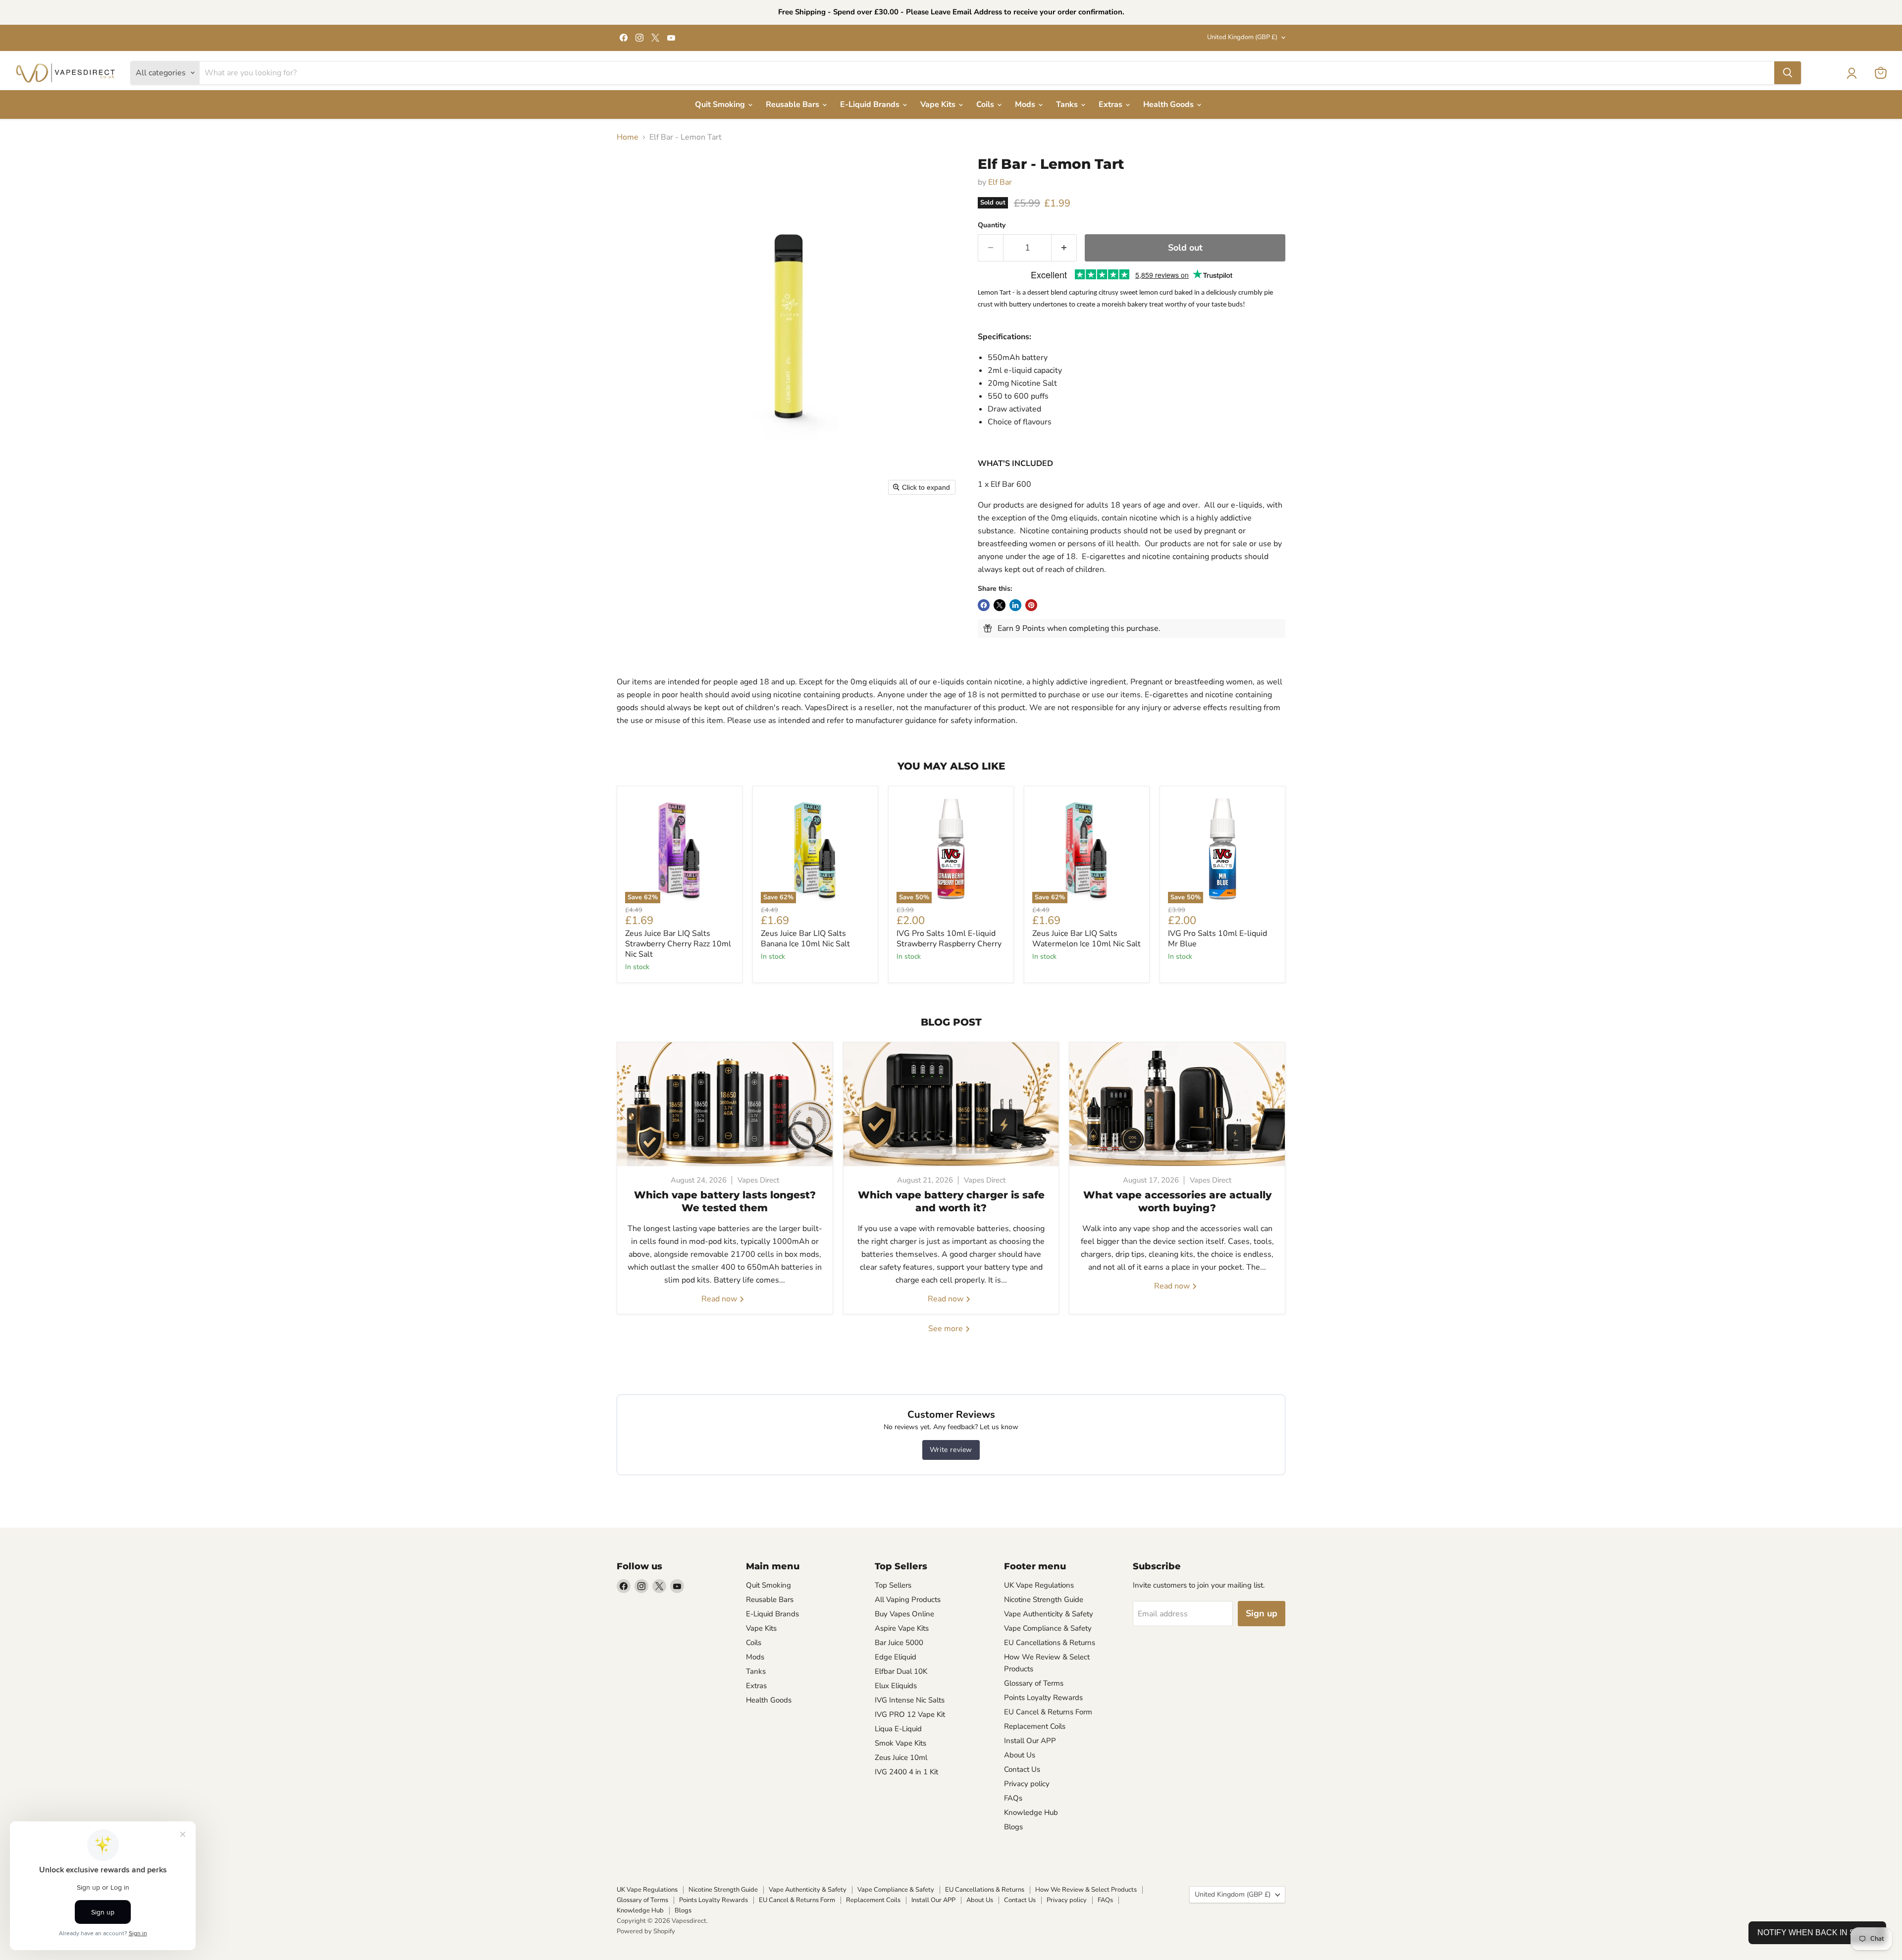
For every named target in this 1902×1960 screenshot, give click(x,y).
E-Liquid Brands (871, 104)
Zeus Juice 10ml (901, 1757)
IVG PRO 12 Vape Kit (910, 1714)
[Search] (1788, 73)
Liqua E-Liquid (898, 1729)
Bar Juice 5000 (899, 1643)
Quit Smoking (721, 104)
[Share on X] (1000, 605)
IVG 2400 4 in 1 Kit (906, 1772)
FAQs (1013, 1798)
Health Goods (1169, 104)
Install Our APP (1030, 1741)
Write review (951, 1450)
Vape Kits (939, 104)
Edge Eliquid (896, 1657)
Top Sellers (893, 1585)
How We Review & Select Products (1086, 1890)
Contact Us (1022, 1769)
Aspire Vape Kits (902, 1628)
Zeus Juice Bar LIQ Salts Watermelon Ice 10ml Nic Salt (1086, 939)
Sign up (1262, 1613)
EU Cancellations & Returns (1050, 1643)
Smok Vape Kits (900, 1743)
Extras (1111, 104)
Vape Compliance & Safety (1048, 1628)
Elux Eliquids (896, 1686)
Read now (720, 1299)
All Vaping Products (908, 1599)
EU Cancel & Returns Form (1048, 1712)
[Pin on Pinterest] (1031, 605)
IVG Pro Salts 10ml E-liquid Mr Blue (1217, 939)
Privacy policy (1027, 1784)
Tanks (1068, 104)
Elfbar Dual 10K (901, 1671)
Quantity (992, 225)
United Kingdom (1242, 37)
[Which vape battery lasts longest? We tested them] (725, 1104)
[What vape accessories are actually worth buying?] (1177, 1104)
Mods (1026, 104)
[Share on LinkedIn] (1015, 605)
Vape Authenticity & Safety (1049, 1614)
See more (947, 1329)
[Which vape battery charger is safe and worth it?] (951, 1104)
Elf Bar (1000, 182)
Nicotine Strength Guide (1044, 1599)
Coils (986, 104)
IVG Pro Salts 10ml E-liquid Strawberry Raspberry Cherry (949, 939)
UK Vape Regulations (1039, 1585)
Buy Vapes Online (904, 1614)
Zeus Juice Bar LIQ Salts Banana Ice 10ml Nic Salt (805, 939)
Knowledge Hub (1031, 1812)
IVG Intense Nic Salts (910, 1700)
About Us (1020, 1755)
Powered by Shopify (646, 1931)
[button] (1851, 73)
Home (628, 137)
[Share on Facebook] (984, 605)
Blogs (1013, 1827)
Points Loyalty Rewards (1043, 1698)
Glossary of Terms (1034, 1683)
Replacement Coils (1035, 1726)
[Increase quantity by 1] (1064, 248)
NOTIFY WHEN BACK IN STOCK (1817, 1933)
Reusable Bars (793, 104)
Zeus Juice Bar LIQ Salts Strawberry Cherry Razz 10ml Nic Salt (678, 944)
